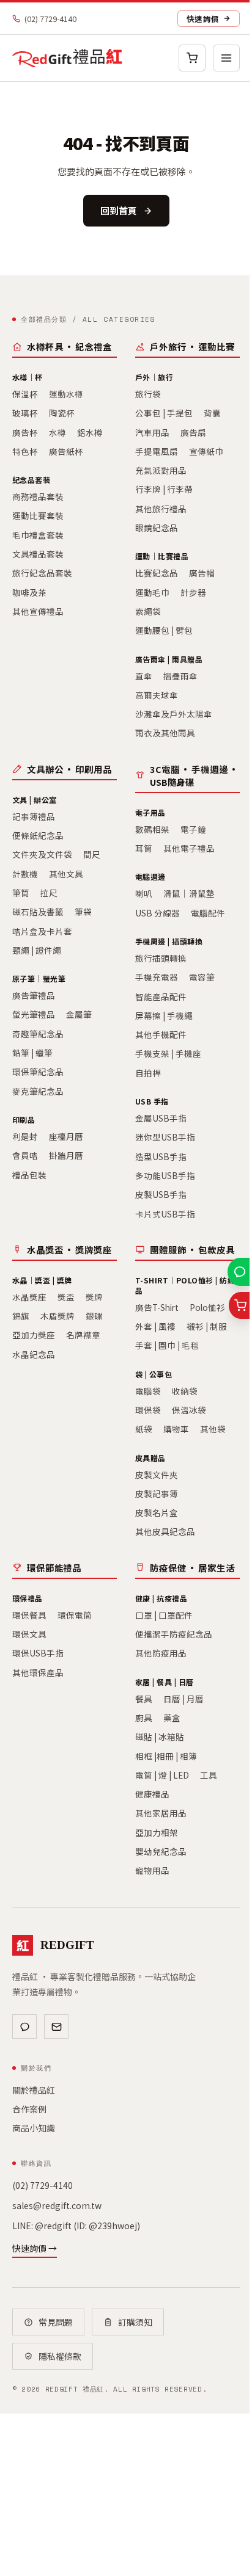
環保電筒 (75, 1615)
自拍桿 (148, 1073)
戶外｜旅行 (154, 377)
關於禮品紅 (34, 2090)
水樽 (57, 432)
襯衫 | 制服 (207, 1326)
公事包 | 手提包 (164, 413)
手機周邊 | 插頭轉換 (169, 941)
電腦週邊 (150, 876)
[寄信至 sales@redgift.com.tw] (56, 2026)
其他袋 (213, 1429)
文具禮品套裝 (38, 554)
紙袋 (144, 1429)
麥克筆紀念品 (38, 1091)
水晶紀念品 (34, 1354)
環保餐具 (29, 1615)
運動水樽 (66, 394)
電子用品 (150, 812)
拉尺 (49, 893)
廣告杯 (25, 432)
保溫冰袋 (189, 1410)
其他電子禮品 (189, 848)
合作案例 (29, 2109)
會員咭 (25, 1155)
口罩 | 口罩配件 (164, 1615)
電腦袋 (148, 1391)
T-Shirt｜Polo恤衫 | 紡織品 (185, 1285)
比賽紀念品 (157, 573)
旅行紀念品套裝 (42, 573)
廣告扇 (193, 432)
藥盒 (172, 1718)
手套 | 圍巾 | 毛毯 (167, 1345)
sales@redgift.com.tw (57, 2205)
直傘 (144, 676)
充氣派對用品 (161, 470)
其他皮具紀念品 (165, 1531)
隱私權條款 (60, 2356)
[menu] (226, 58)
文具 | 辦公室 (35, 800)
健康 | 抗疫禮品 (161, 1598)
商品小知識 (34, 2128)
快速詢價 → (35, 2248)
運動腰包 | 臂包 (164, 630)
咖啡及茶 (29, 592)
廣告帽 (202, 573)
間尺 (92, 854)
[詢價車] (192, 58)
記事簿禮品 (34, 816)
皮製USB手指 (161, 1194)
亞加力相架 (157, 1832)
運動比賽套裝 (38, 515)
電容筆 (202, 977)
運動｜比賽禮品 (162, 556)
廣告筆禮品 (34, 995)
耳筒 (144, 848)
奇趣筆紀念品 (38, 1034)
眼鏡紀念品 (157, 528)
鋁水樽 (90, 432)
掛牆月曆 (66, 1155)
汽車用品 (152, 432)
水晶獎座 (29, 1297)
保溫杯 (25, 394)
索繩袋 (148, 611)
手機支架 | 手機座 (168, 1053)
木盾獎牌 (57, 1316)
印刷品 (24, 1119)
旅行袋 (148, 394)
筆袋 (83, 912)
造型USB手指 (161, 1156)
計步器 (193, 592)
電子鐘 (193, 829)
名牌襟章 (83, 1335)
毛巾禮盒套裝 (38, 535)
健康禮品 (152, 1794)
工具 (209, 1775)
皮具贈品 (150, 1458)
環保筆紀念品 (38, 1072)
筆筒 (21, 893)
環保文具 (29, 1634)
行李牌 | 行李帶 (164, 489)
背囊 (212, 413)
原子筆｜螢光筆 (39, 978)
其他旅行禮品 (161, 509)
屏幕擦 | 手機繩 (164, 1015)
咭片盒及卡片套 (42, 931)
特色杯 (25, 451)
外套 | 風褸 (155, 1326)
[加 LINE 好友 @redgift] (24, 2026)
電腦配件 (208, 913)
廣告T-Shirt (157, 1307)
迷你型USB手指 (165, 1137)
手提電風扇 (157, 451)
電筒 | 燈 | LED (162, 1775)
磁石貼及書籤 (38, 912)
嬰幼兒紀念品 (161, 1851)
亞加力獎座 (34, 1335)
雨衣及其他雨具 (165, 733)
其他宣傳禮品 (38, 611)
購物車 (176, 1429)
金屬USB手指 (161, 1118)
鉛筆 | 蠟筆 (32, 1053)
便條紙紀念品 (38, 835)
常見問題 (56, 2322)
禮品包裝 (29, 1175)
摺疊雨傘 (180, 676)
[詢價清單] (240, 1305)
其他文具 (66, 874)
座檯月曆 (66, 1136)
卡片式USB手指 (165, 1214)
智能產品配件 (161, 996)
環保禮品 (28, 1598)
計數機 (25, 874)
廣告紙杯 (66, 451)
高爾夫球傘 (157, 695)
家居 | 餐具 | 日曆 (165, 1682)
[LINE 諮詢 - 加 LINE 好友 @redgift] (240, 1272)
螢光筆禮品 (34, 1014)
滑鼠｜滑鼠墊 (189, 893)
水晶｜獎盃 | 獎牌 (42, 1280)
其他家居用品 (161, 1813)
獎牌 (94, 1297)
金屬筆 (79, 1014)
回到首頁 (119, 210)
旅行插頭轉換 (161, 958)
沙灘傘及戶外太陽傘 (174, 714)
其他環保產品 (38, 1672)
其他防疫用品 (161, 1653)
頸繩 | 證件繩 (37, 950)
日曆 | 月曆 (183, 1699)
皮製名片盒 (157, 1512)
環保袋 (148, 1410)
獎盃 (66, 1297)
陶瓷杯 (62, 413)
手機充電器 (157, 977)
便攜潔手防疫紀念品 (174, 1634)
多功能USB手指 (165, 1175)
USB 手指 (152, 1101)
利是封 (25, 1136)
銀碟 (94, 1316)
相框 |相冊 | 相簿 (166, 1756)
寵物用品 (152, 1870)
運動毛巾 (152, 592)
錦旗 (21, 1316)
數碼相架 (152, 829)
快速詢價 (203, 19)
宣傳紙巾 (206, 451)
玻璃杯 (25, 413)
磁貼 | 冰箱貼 (160, 1736)
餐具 (144, 1699)
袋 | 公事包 (154, 1374)
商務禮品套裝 (38, 496)
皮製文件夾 (157, 1475)
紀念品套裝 (31, 480)
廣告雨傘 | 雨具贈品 (169, 659)
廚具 (144, 1718)
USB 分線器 (157, 913)
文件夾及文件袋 (42, 854)
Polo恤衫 (207, 1307)
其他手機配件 (161, 1034)
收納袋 (185, 1391)
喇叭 (144, 893)
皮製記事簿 (157, 1493)
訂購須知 (135, 2322)
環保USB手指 (38, 1653)
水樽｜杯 (28, 377)
